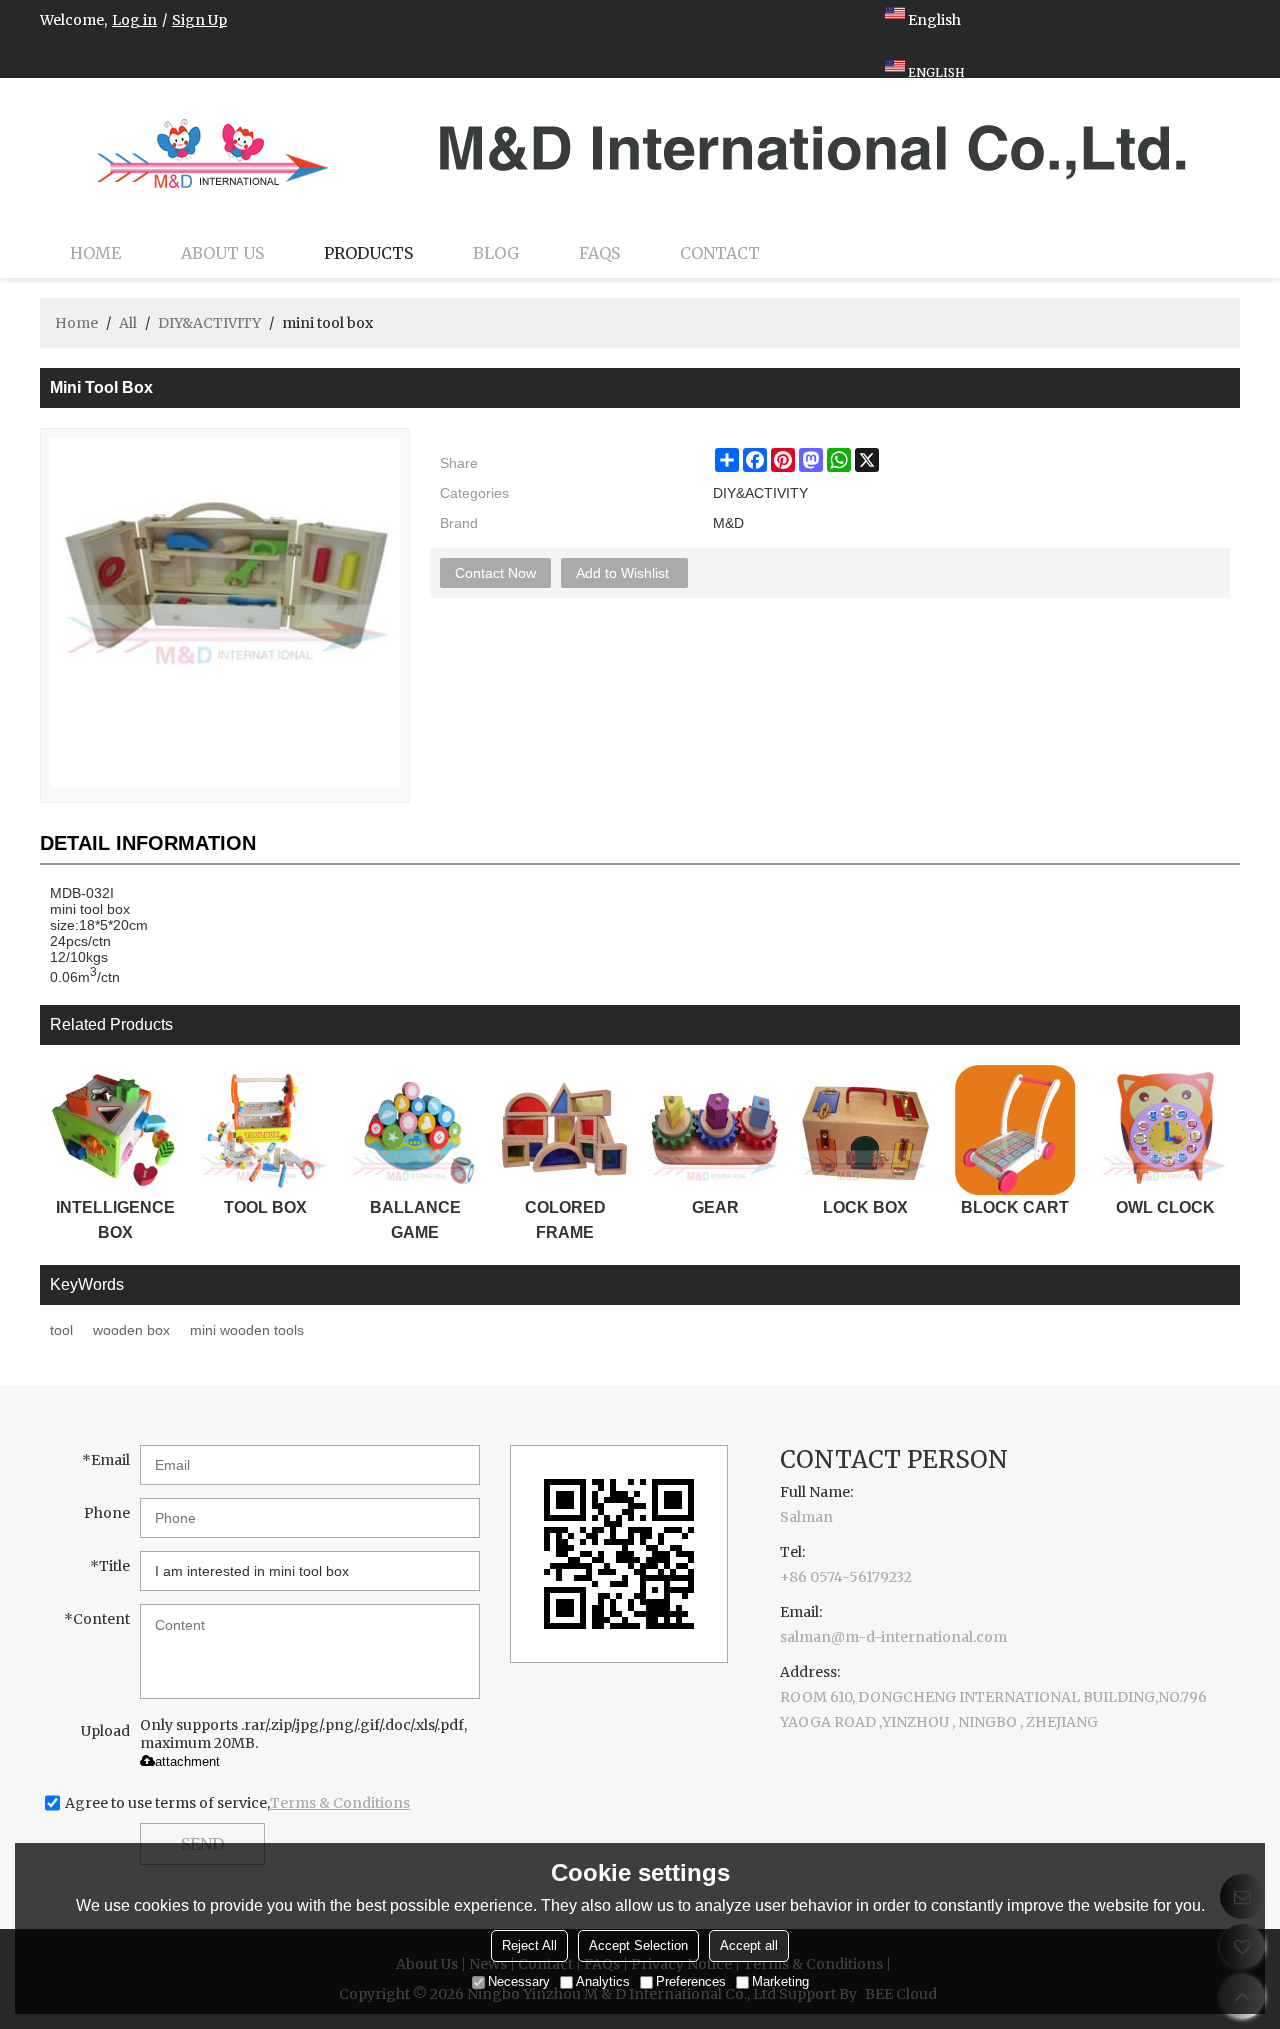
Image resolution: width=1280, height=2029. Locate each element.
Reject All (529, 1946)
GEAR (715, 1207)
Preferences (691, 1982)
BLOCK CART (1015, 1207)
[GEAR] (715, 1130)
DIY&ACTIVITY (209, 323)
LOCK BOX (865, 1207)
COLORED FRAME (565, 1220)
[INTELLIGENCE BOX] (115, 1130)
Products (368, 253)
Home (95, 253)
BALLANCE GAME (415, 1220)
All (128, 323)
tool (61, 1330)
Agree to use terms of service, (237, 1803)
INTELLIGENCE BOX (115, 1220)
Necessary (519, 1982)
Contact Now (495, 573)
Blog (496, 253)
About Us (222, 253)
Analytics (603, 1982)
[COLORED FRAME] (565, 1130)
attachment (187, 1761)
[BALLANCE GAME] (415, 1130)
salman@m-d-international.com (893, 1637)
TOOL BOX (265, 1207)
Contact (720, 253)
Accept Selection (638, 1946)
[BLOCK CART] (1015, 1130)
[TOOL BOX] (265, 1130)
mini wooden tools (247, 1330)
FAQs (599, 253)
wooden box (131, 1330)
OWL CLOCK (1165, 1207)
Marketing (780, 1982)
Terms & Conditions (340, 1803)
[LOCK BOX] (865, 1130)
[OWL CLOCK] (1165, 1130)
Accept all (749, 1946)
